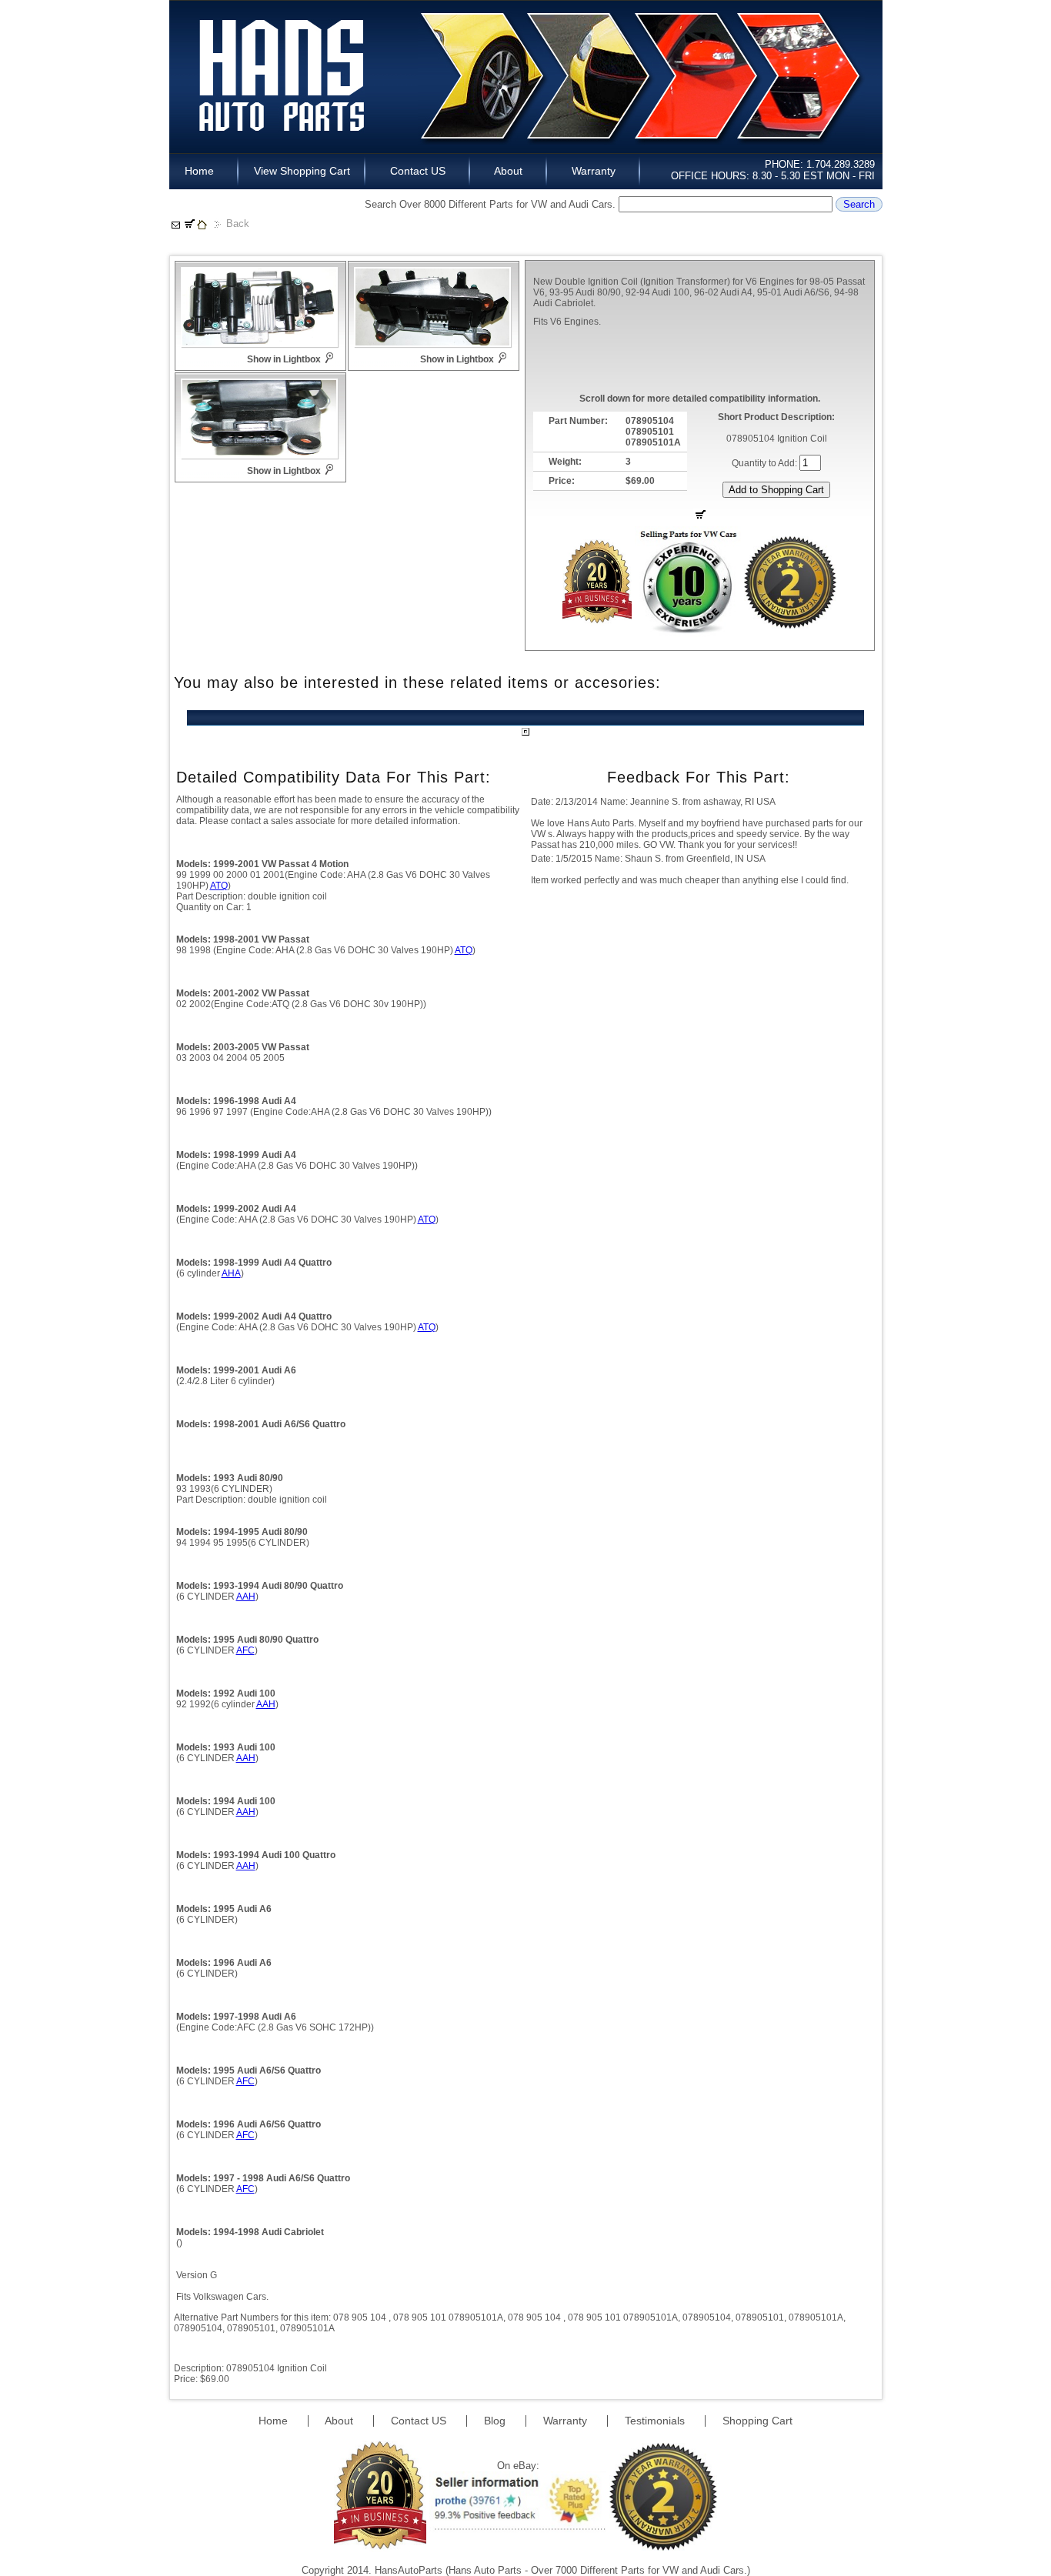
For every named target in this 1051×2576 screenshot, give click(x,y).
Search (859, 204)
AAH (246, 1597)
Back (238, 224)
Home (204, 171)
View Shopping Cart (302, 171)
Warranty (594, 171)
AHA (231, 1273)
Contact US (418, 171)
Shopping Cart (757, 2421)
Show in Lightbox (284, 359)
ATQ (219, 886)
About (509, 171)
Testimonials (656, 2421)
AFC (245, 1650)
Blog (496, 2421)
